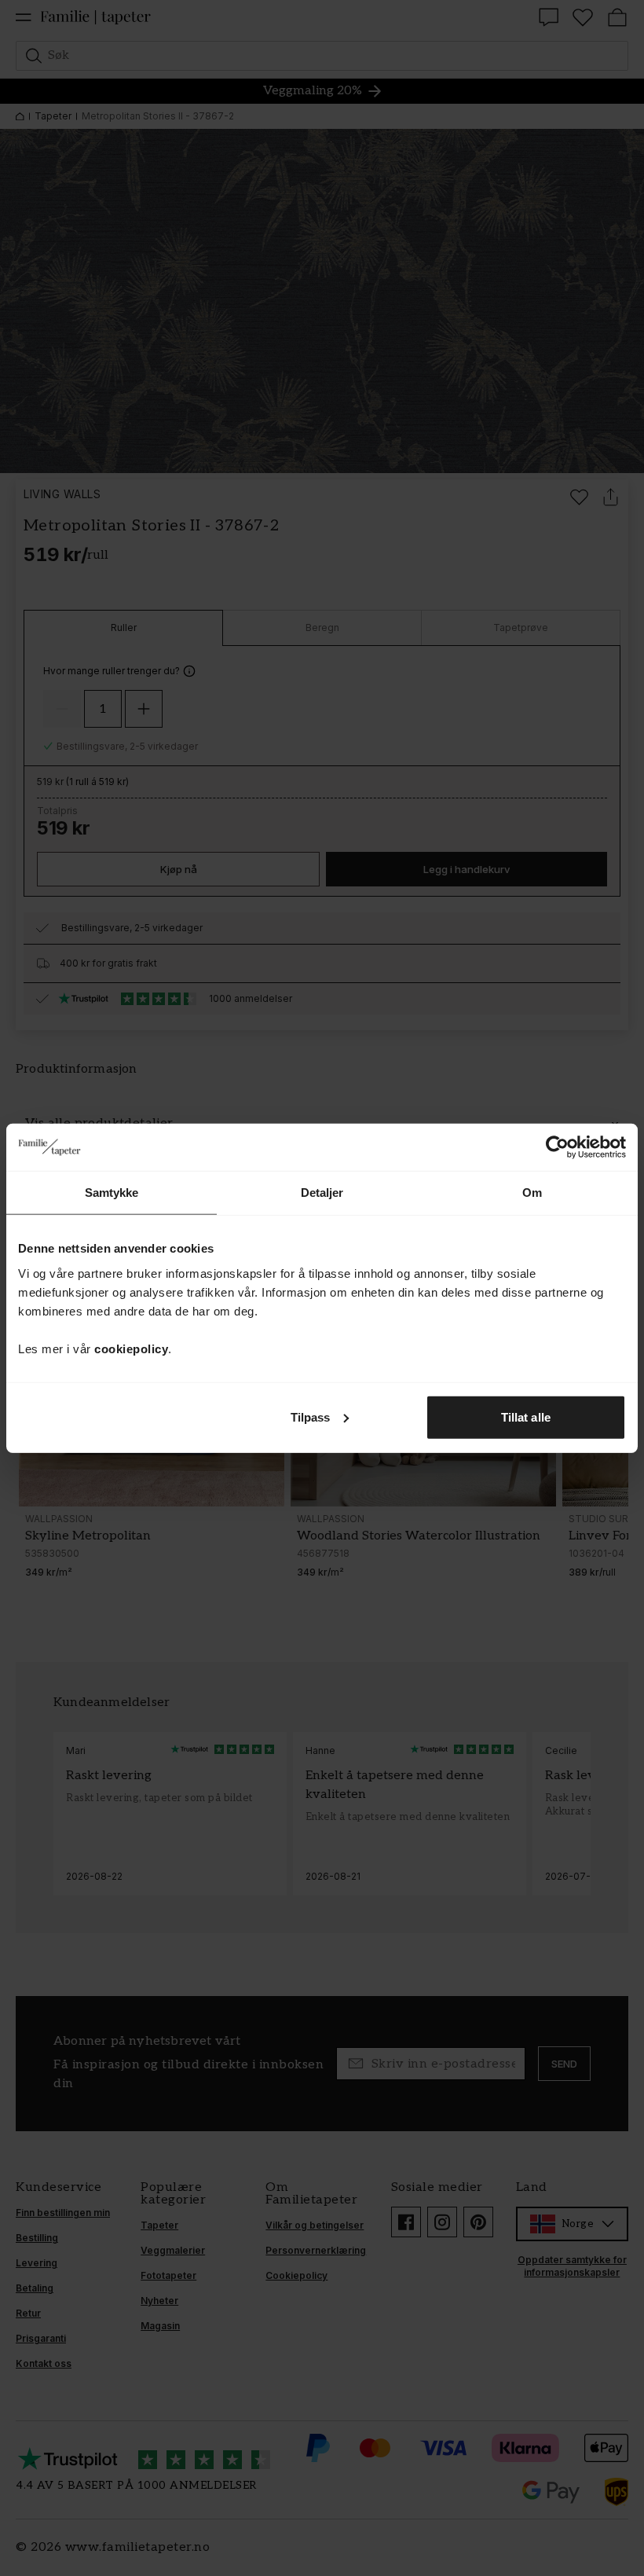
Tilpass (311, 1416)
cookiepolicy (131, 1348)
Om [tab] (532, 1193)
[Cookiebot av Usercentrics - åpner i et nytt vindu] (557, 1147)
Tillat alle (526, 1416)
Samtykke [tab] (112, 1193)
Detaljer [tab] (322, 1193)
